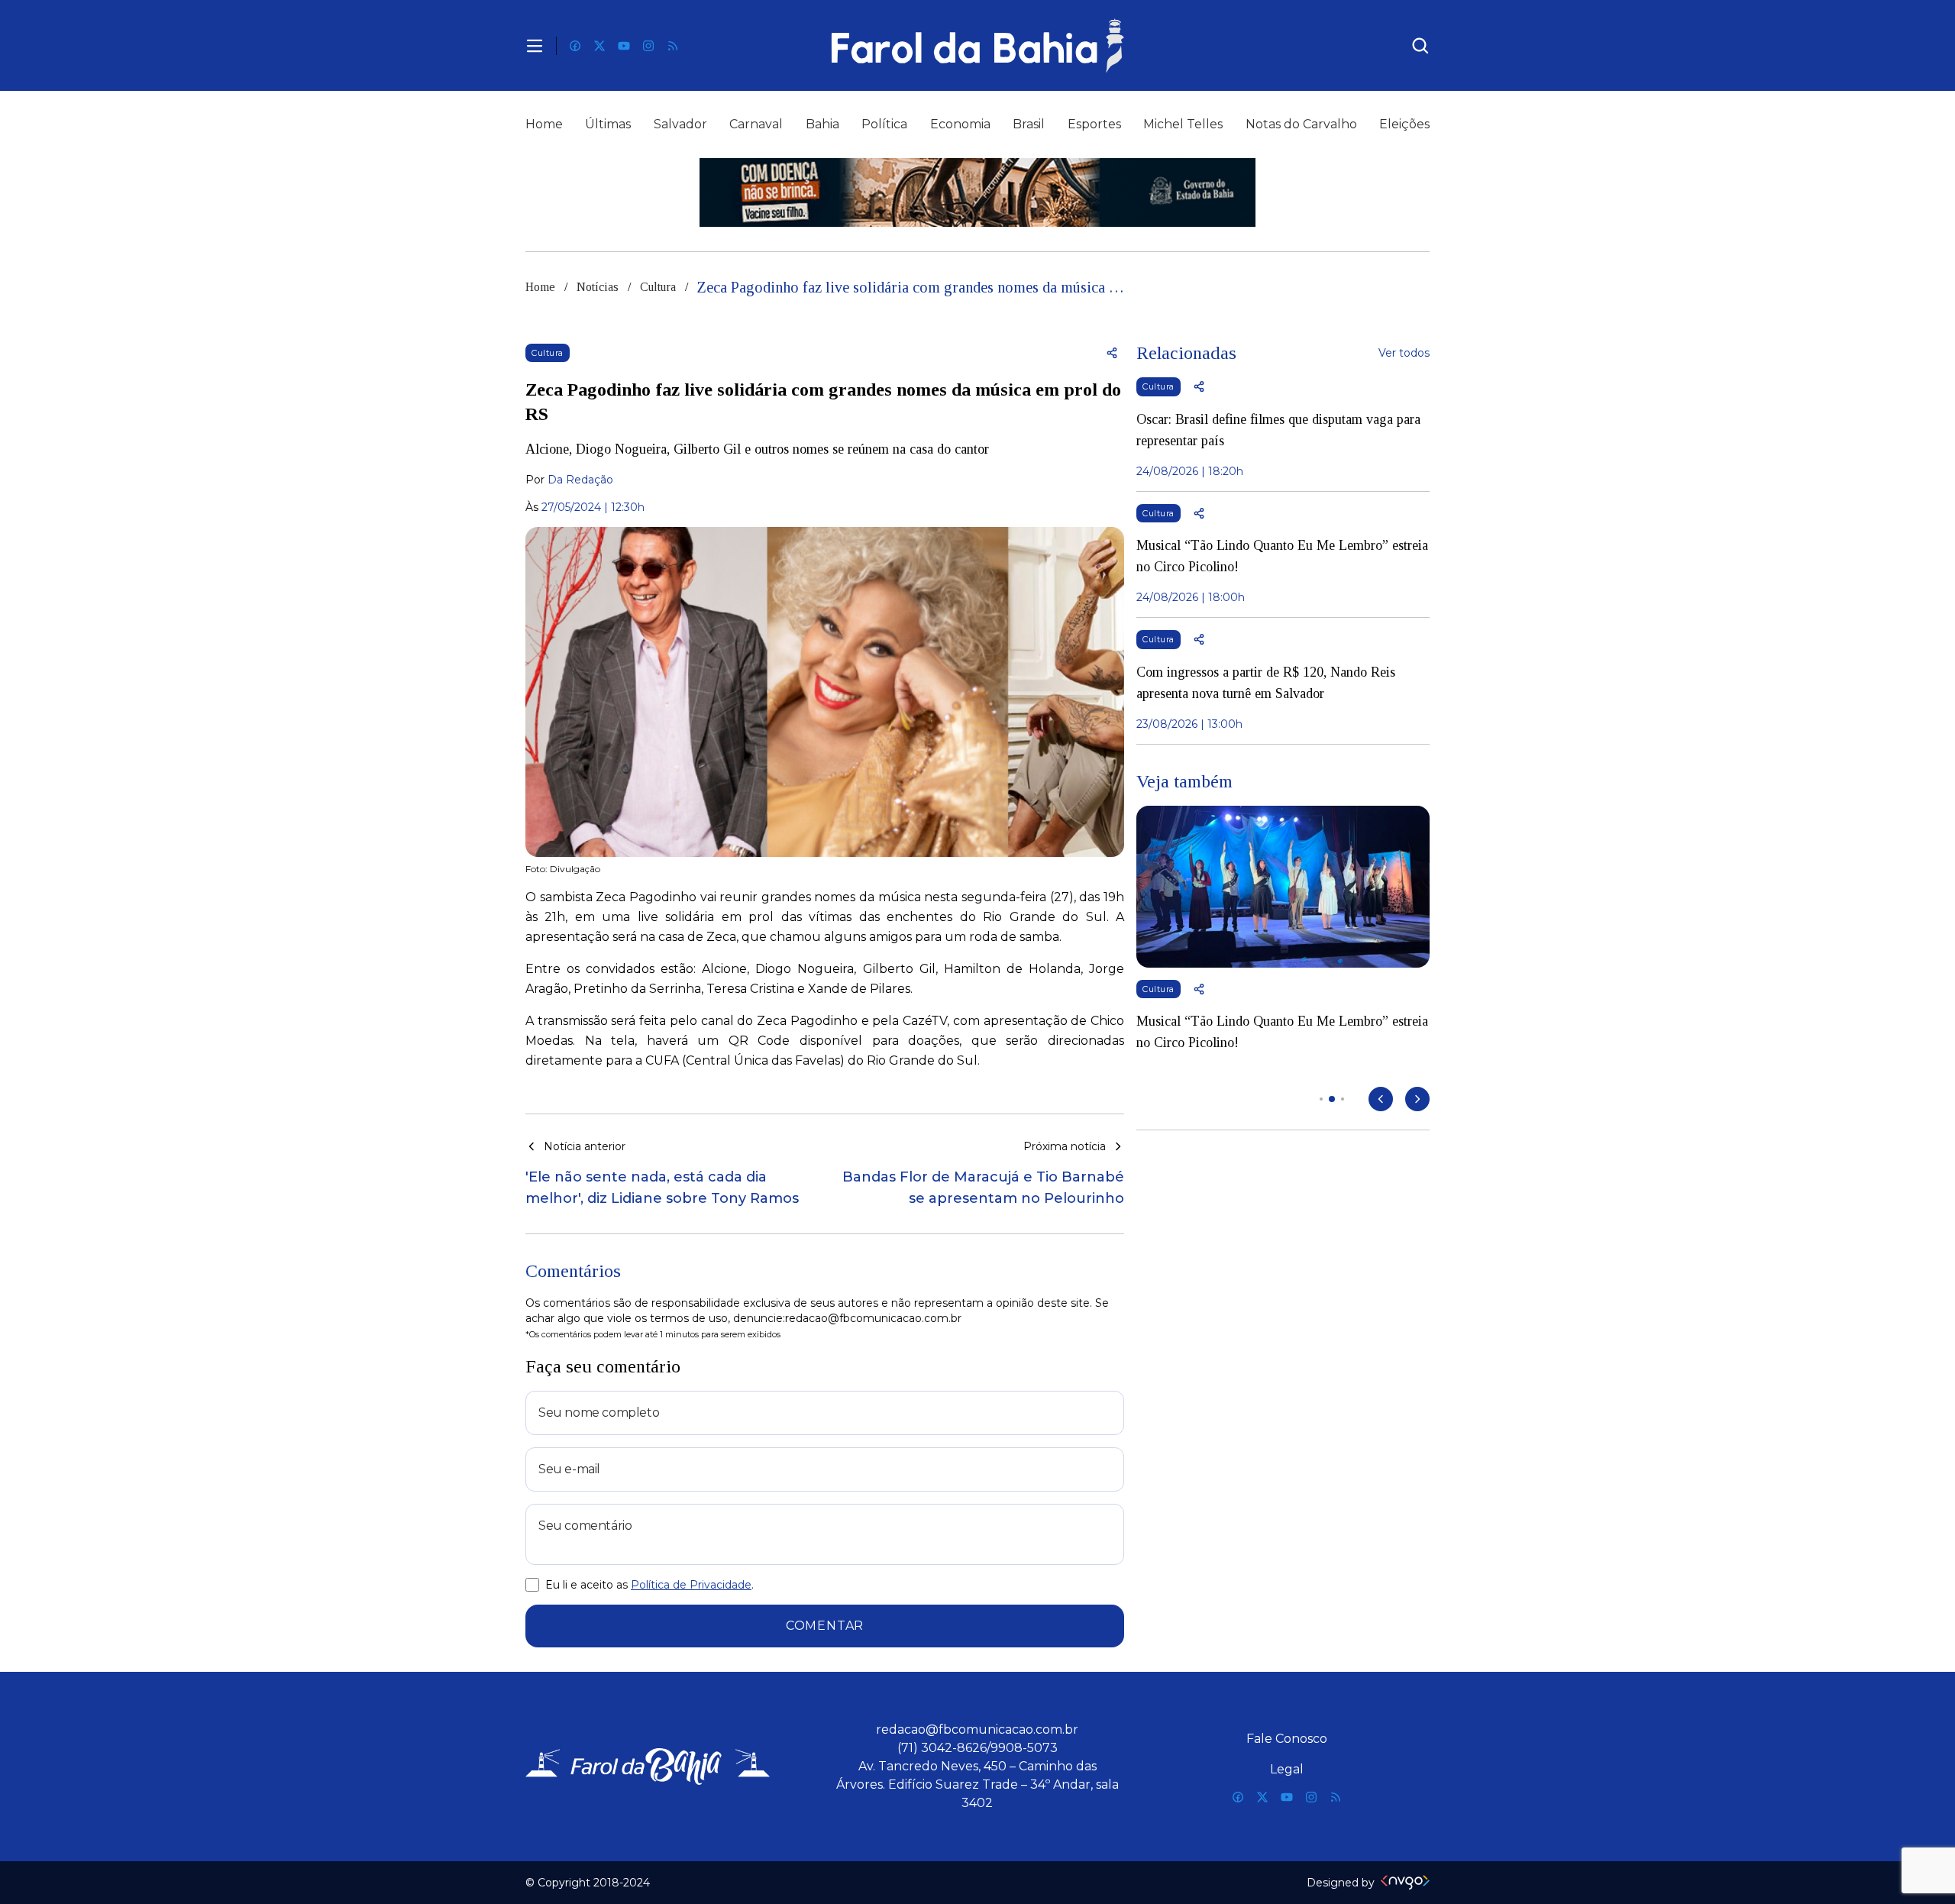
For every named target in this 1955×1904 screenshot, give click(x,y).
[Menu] (535, 46)
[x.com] (599, 46)
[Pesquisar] (1420, 46)
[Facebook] (575, 46)
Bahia (822, 124)
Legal (1287, 1769)
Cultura (658, 287)
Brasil (1029, 124)
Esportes (1094, 124)
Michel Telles (1183, 124)
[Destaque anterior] (1381, 1099)
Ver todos (1404, 353)
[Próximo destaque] (1417, 1099)
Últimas (608, 124)
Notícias (598, 287)
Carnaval (756, 124)
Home (544, 124)
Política (884, 124)
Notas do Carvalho (1301, 124)
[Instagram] (648, 46)
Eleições (1404, 124)
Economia (960, 124)
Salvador (680, 124)
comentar (825, 1626)
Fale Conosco (1287, 1739)
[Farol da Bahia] (977, 45)
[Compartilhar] (1112, 353)
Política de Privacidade (691, 1585)
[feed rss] (673, 46)
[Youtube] (624, 46)
